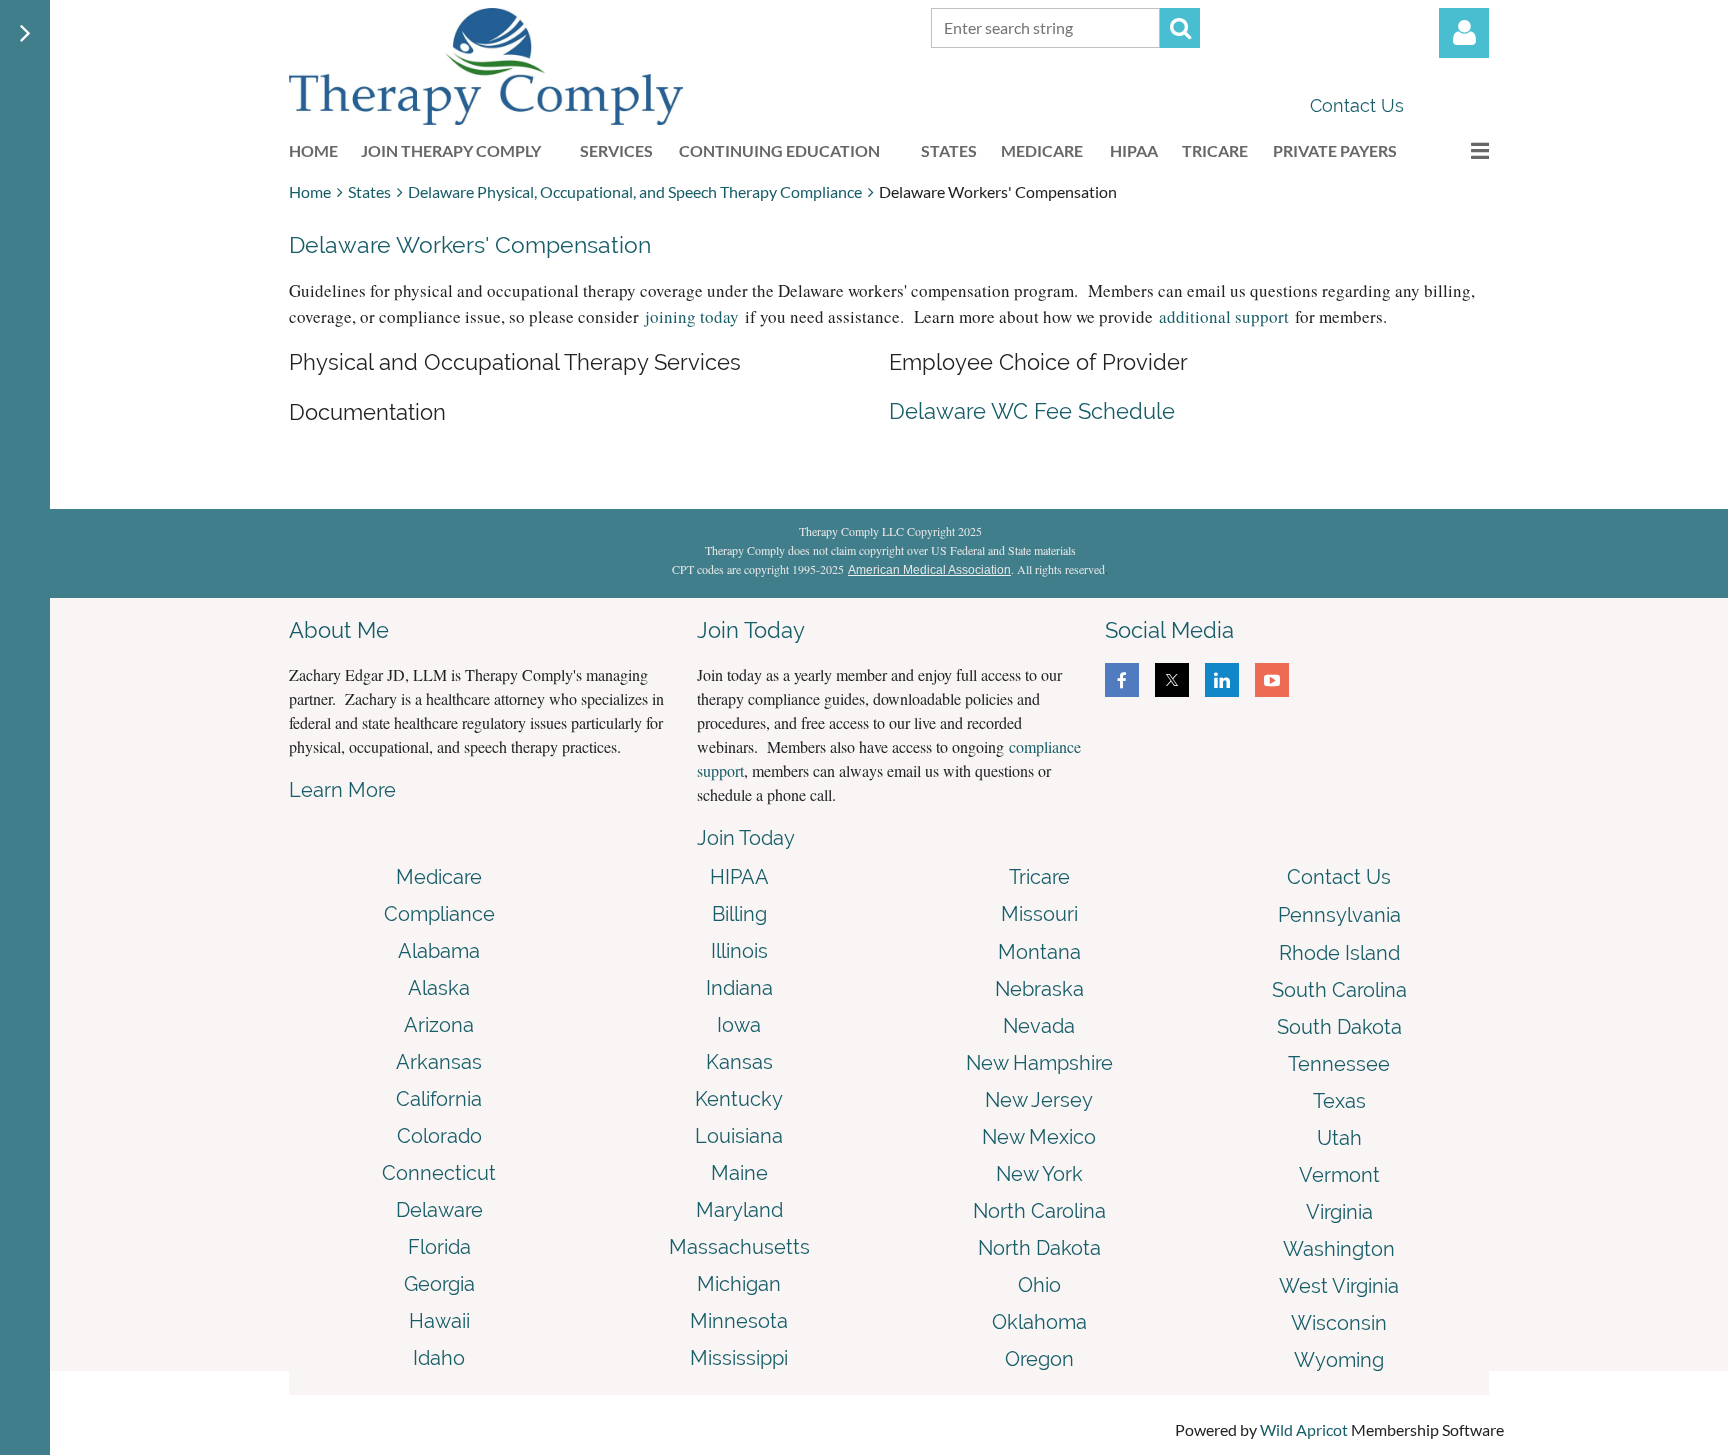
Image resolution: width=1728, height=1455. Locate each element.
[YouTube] (1272, 680)
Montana (1039, 952)
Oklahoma (1039, 1322)
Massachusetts (739, 1247)
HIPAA (739, 877)
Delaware (439, 1210)
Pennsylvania (1339, 915)
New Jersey (1039, 1100)
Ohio (1039, 1285)
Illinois (739, 951)
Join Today (746, 838)
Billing (739, 914)
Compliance (439, 914)
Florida (439, 1247)
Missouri (1039, 914)
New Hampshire (1039, 1063)
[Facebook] (1122, 680)
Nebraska (1039, 989)
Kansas (739, 1062)
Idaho (439, 1358)
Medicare (439, 877)
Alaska (439, 988)
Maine (739, 1173)
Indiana (739, 988)
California (439, 1099)
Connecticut (439, 1173)
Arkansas (439, 1062)
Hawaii (439, 1321)
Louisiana (739, 1136)
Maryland (739, 1210)
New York (1039, 1174)
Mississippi (739, 1358)
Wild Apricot (1304, 1429)
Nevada (1039, 1026)
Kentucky (739, 1099)
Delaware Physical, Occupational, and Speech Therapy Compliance (635, 191)
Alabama (439, 951)
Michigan (739, 1284)
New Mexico (1039, 1137)
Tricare (1039, 877)
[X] (1172, 680)
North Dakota (1039, 1248)
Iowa (739, 1025)
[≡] (1459, 150)
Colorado (439, 1136)
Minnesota (739, 1321)
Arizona (439, 1025)
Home (310, 191)
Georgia (439, 1284)
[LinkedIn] (1222, 680)
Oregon (1039, 1359)
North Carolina (1039, 1211)
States (369, 191)
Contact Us (1357, 105)
